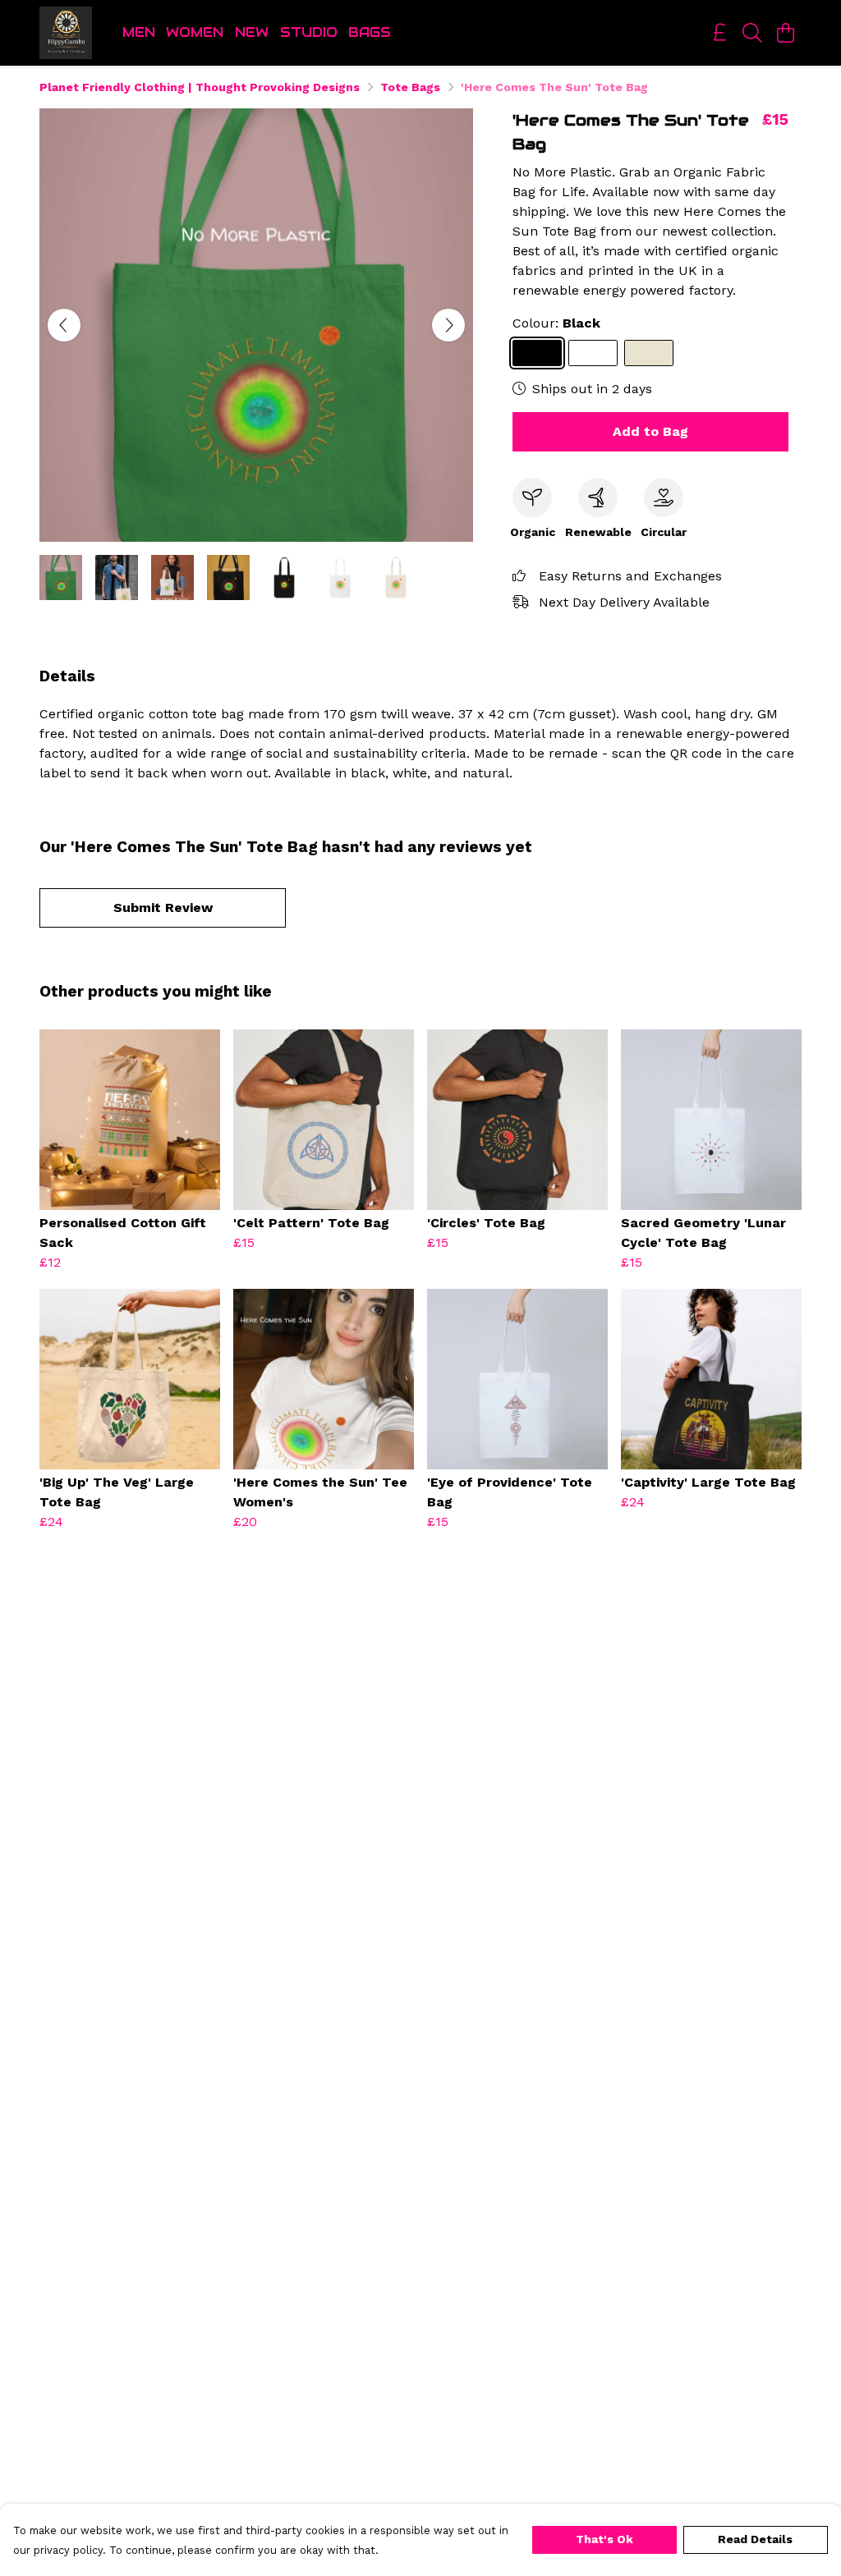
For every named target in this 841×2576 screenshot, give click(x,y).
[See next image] (448, 325)
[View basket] (785, 33)
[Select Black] (537, 353)
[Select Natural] (649, 353)
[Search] (752, 33)
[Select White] (593, 353)
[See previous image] (64, 325)
